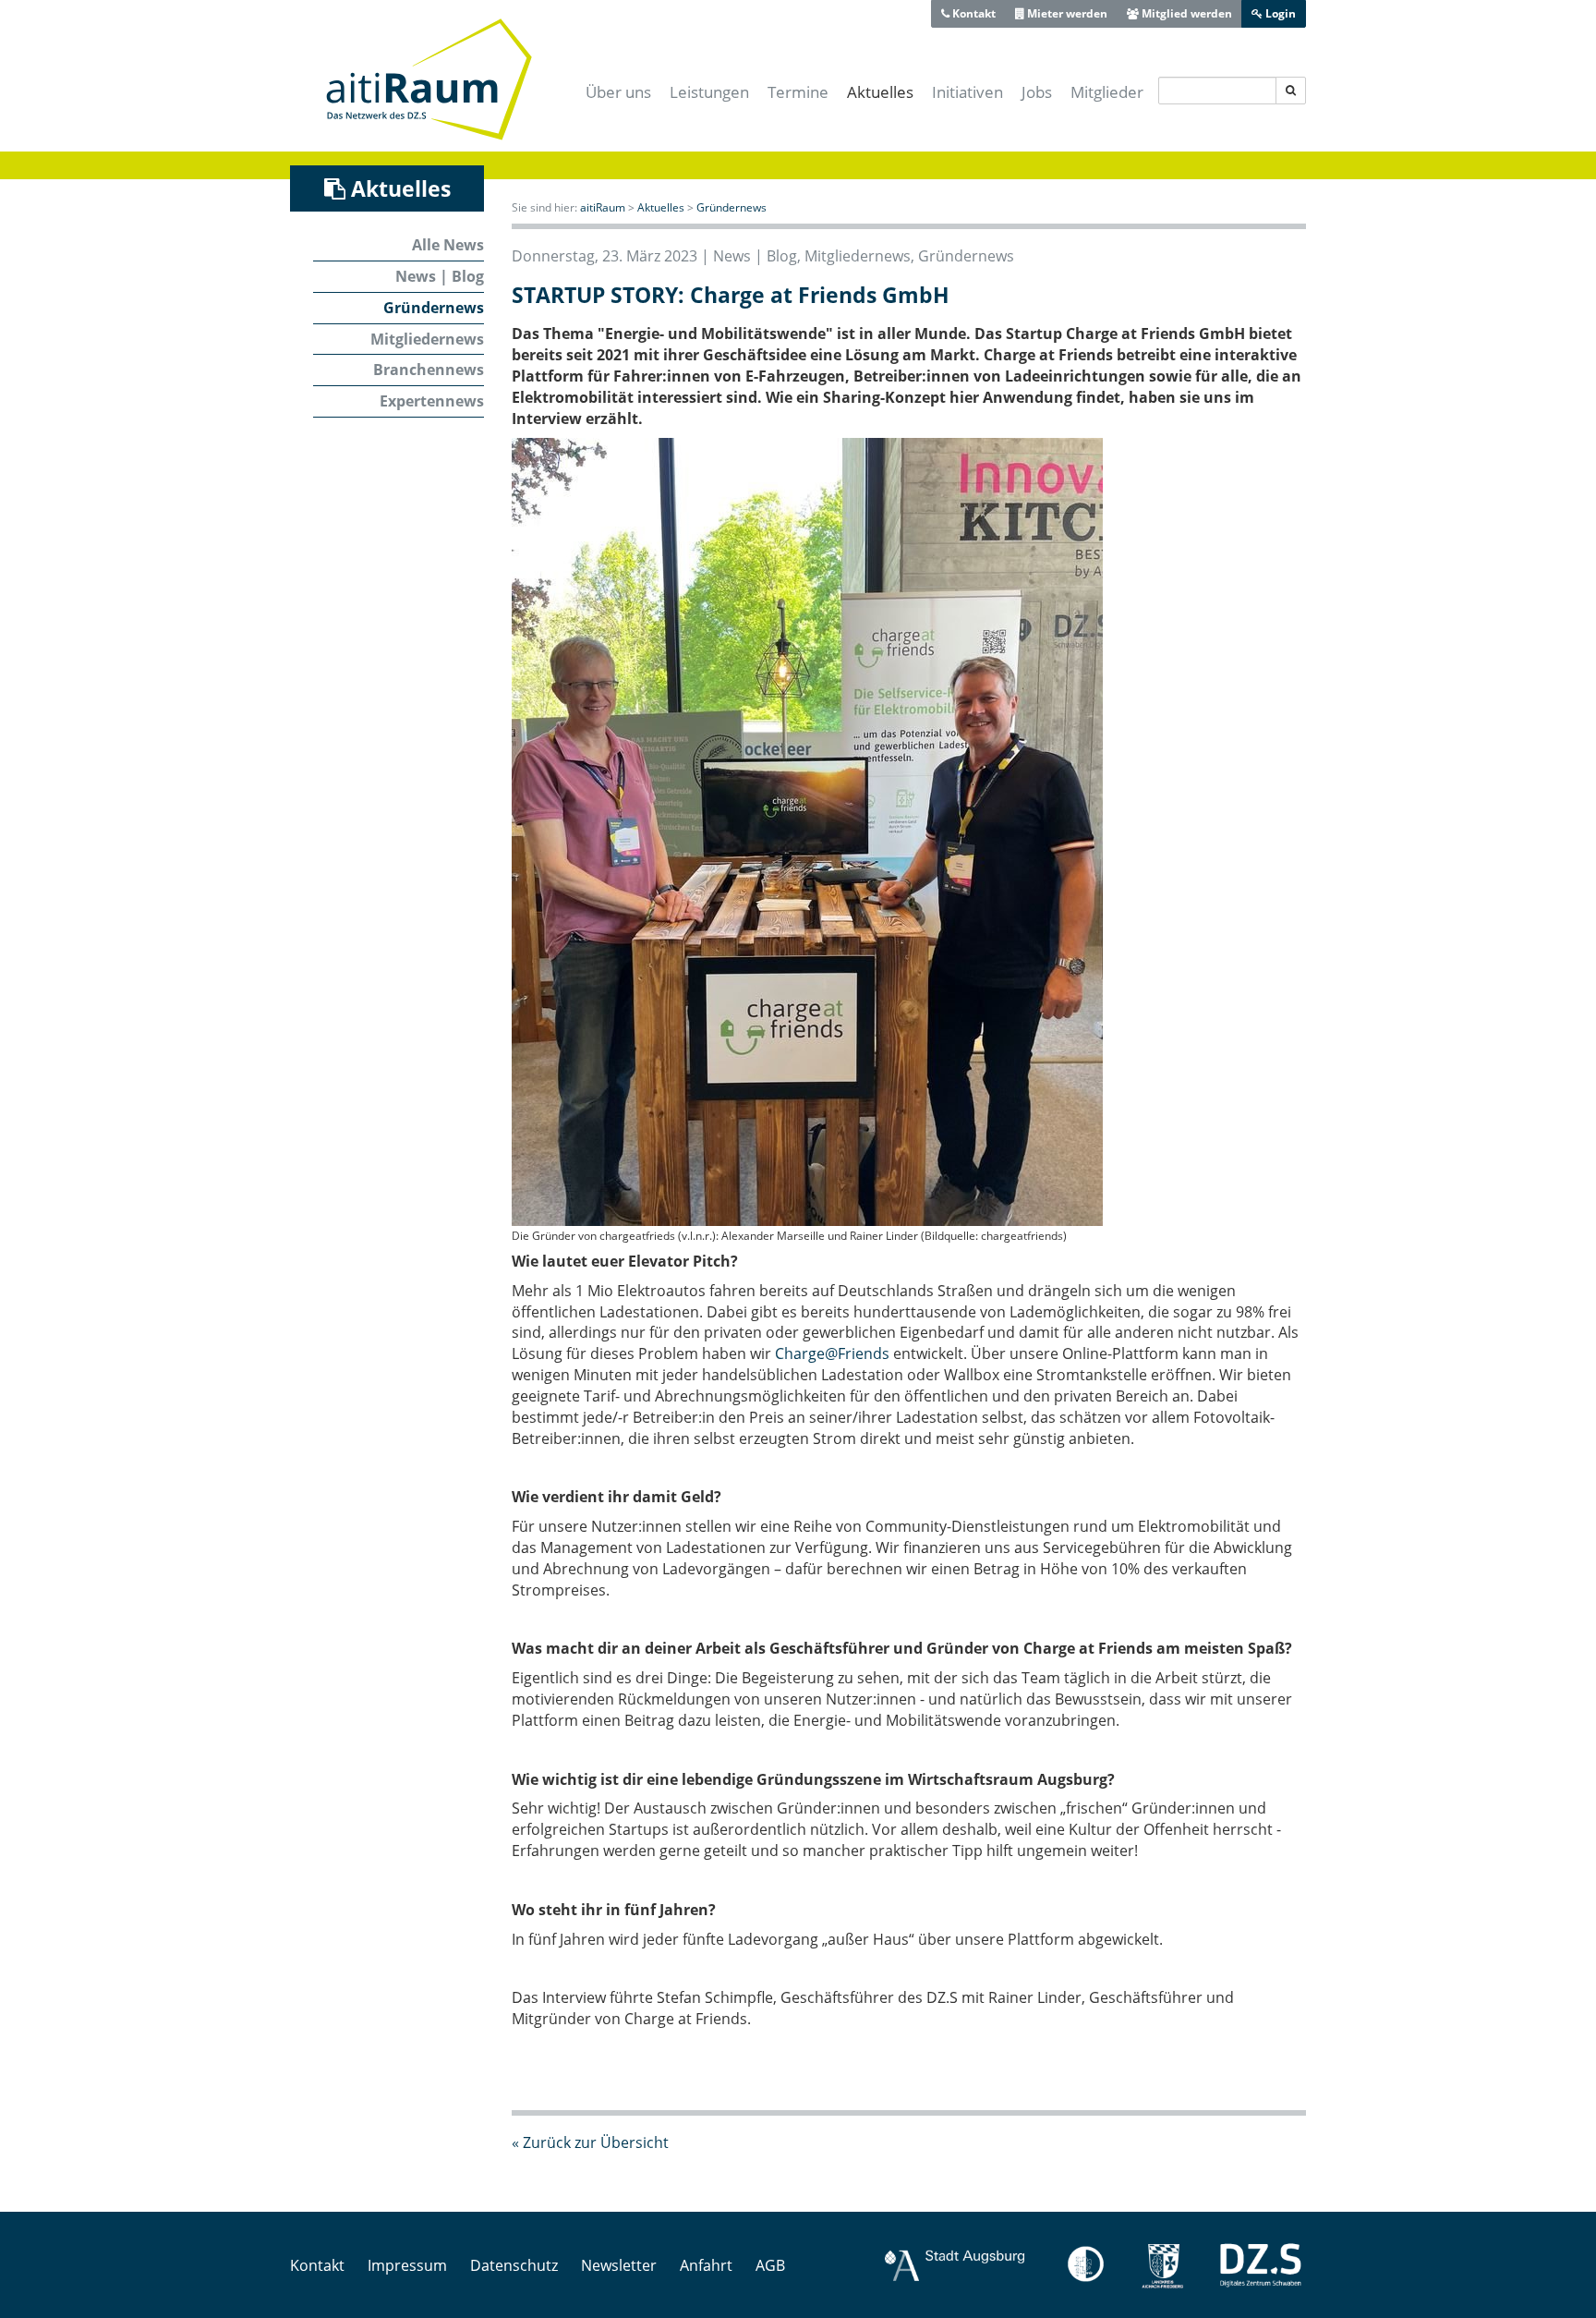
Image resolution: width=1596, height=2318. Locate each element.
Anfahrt (706, 2265)
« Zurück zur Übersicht (590, 2142)
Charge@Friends (832, 1353)
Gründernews (434, 308)
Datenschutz (514, 2265)
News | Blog (440, 276)
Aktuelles (880, 92)
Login (1279, 13)
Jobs (1037, 92)
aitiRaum (603, 207)
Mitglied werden (1185, 13)
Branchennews (429, 370)
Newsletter (619, 2265)
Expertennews (432, 401)
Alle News (448, 245)
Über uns (618, 92)
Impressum (407, 2265)
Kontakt (973, 13)
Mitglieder (1107, 92)
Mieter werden (1066, 13)
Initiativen (967, 92)
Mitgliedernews (427, 339)
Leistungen (709, 92)
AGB (770, 2265)
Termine (798, 92)
